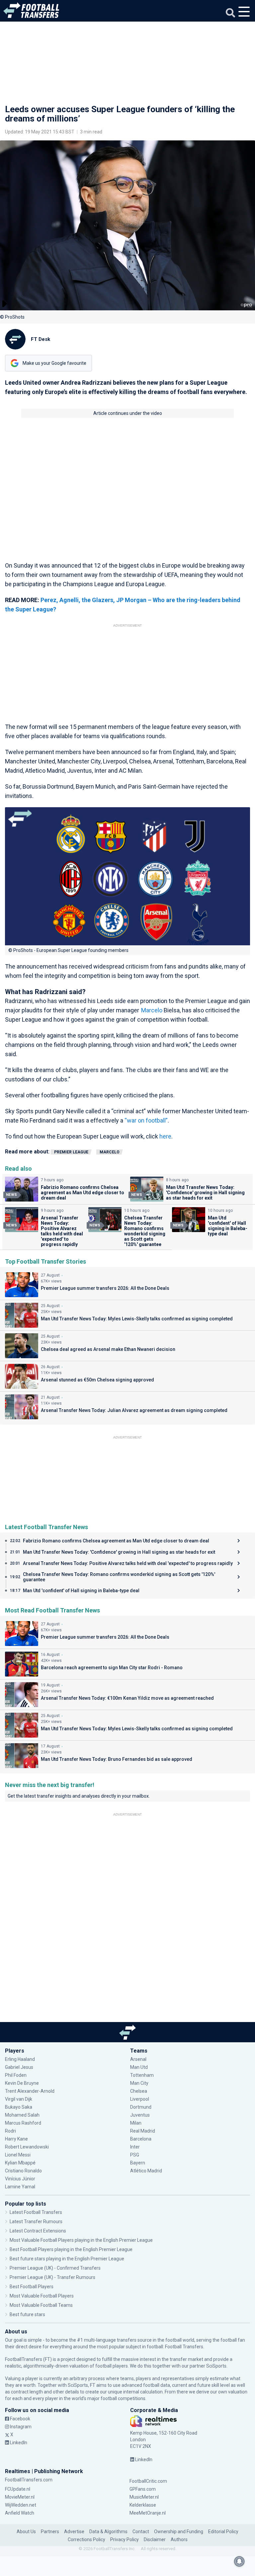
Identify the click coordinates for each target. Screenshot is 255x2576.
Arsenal (138, 2059)
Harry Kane (17, 2139)
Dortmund (141, 2107)
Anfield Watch (20, 2513)
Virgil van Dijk (19, 2099)
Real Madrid (143, 2131)
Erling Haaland (20, 2059)
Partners (50, 2532)
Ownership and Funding (179, 2532)
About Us (26, 2532)
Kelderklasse (143, 2505)
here (165, 1136)
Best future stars (27, 2314)
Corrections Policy (86, 2539)
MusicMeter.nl (144, 2497)
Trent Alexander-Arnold (30, 2091)
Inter (135, 2147)
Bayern (138, 2163)
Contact (141, 2532)
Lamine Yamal (20, 2187)
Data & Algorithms (108, 2532)
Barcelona (141, 2139)
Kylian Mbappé (21, 2163)
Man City (139, 2083)
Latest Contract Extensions (38, 2231)
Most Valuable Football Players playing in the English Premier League (81, 2240)
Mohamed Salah (22, 2115)
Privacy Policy (125, 2539)
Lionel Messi (18, 2155)
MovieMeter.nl (20, 2497)
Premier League (71, 1152)
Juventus (140, 2115)
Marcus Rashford (23, 2123)
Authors (179, 2539)
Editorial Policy (223, 2532)
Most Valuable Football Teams (41, 2305)
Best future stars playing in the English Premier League (67, 2259)
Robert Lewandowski (27, 2147)
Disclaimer (155, 2539)
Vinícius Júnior (20, 2179)
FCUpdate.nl (18, 2489)
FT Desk (41, 339)
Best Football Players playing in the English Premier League (71, 2249)
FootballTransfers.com (29, 2480)
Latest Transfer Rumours (36, 2222)
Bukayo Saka (19, 2107)
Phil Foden (16, 2075)
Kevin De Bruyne (22, 2083)
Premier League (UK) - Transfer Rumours (52, 2277)
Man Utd (139, 2067)
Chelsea (139, 2091)
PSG (135, 2155)
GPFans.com (143, 2489)
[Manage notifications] (239, 2561)
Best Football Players (32, 2287)
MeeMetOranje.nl (148, 2513)
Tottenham (142, 2075)
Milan (136, 2123)
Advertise (74, 2532)
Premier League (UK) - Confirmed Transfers (55, 2268)
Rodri (10, 2131)
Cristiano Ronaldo (23, 2171)
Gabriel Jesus (19, 2067)
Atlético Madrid (146, 2171)
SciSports (216, 2366)
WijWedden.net (21, 2505)
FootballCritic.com (148, 2481)
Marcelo (152, 1010)
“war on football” (146, 1120)
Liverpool (140, 2099)
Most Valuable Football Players (42, 2296)
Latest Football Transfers (36, 2212)
